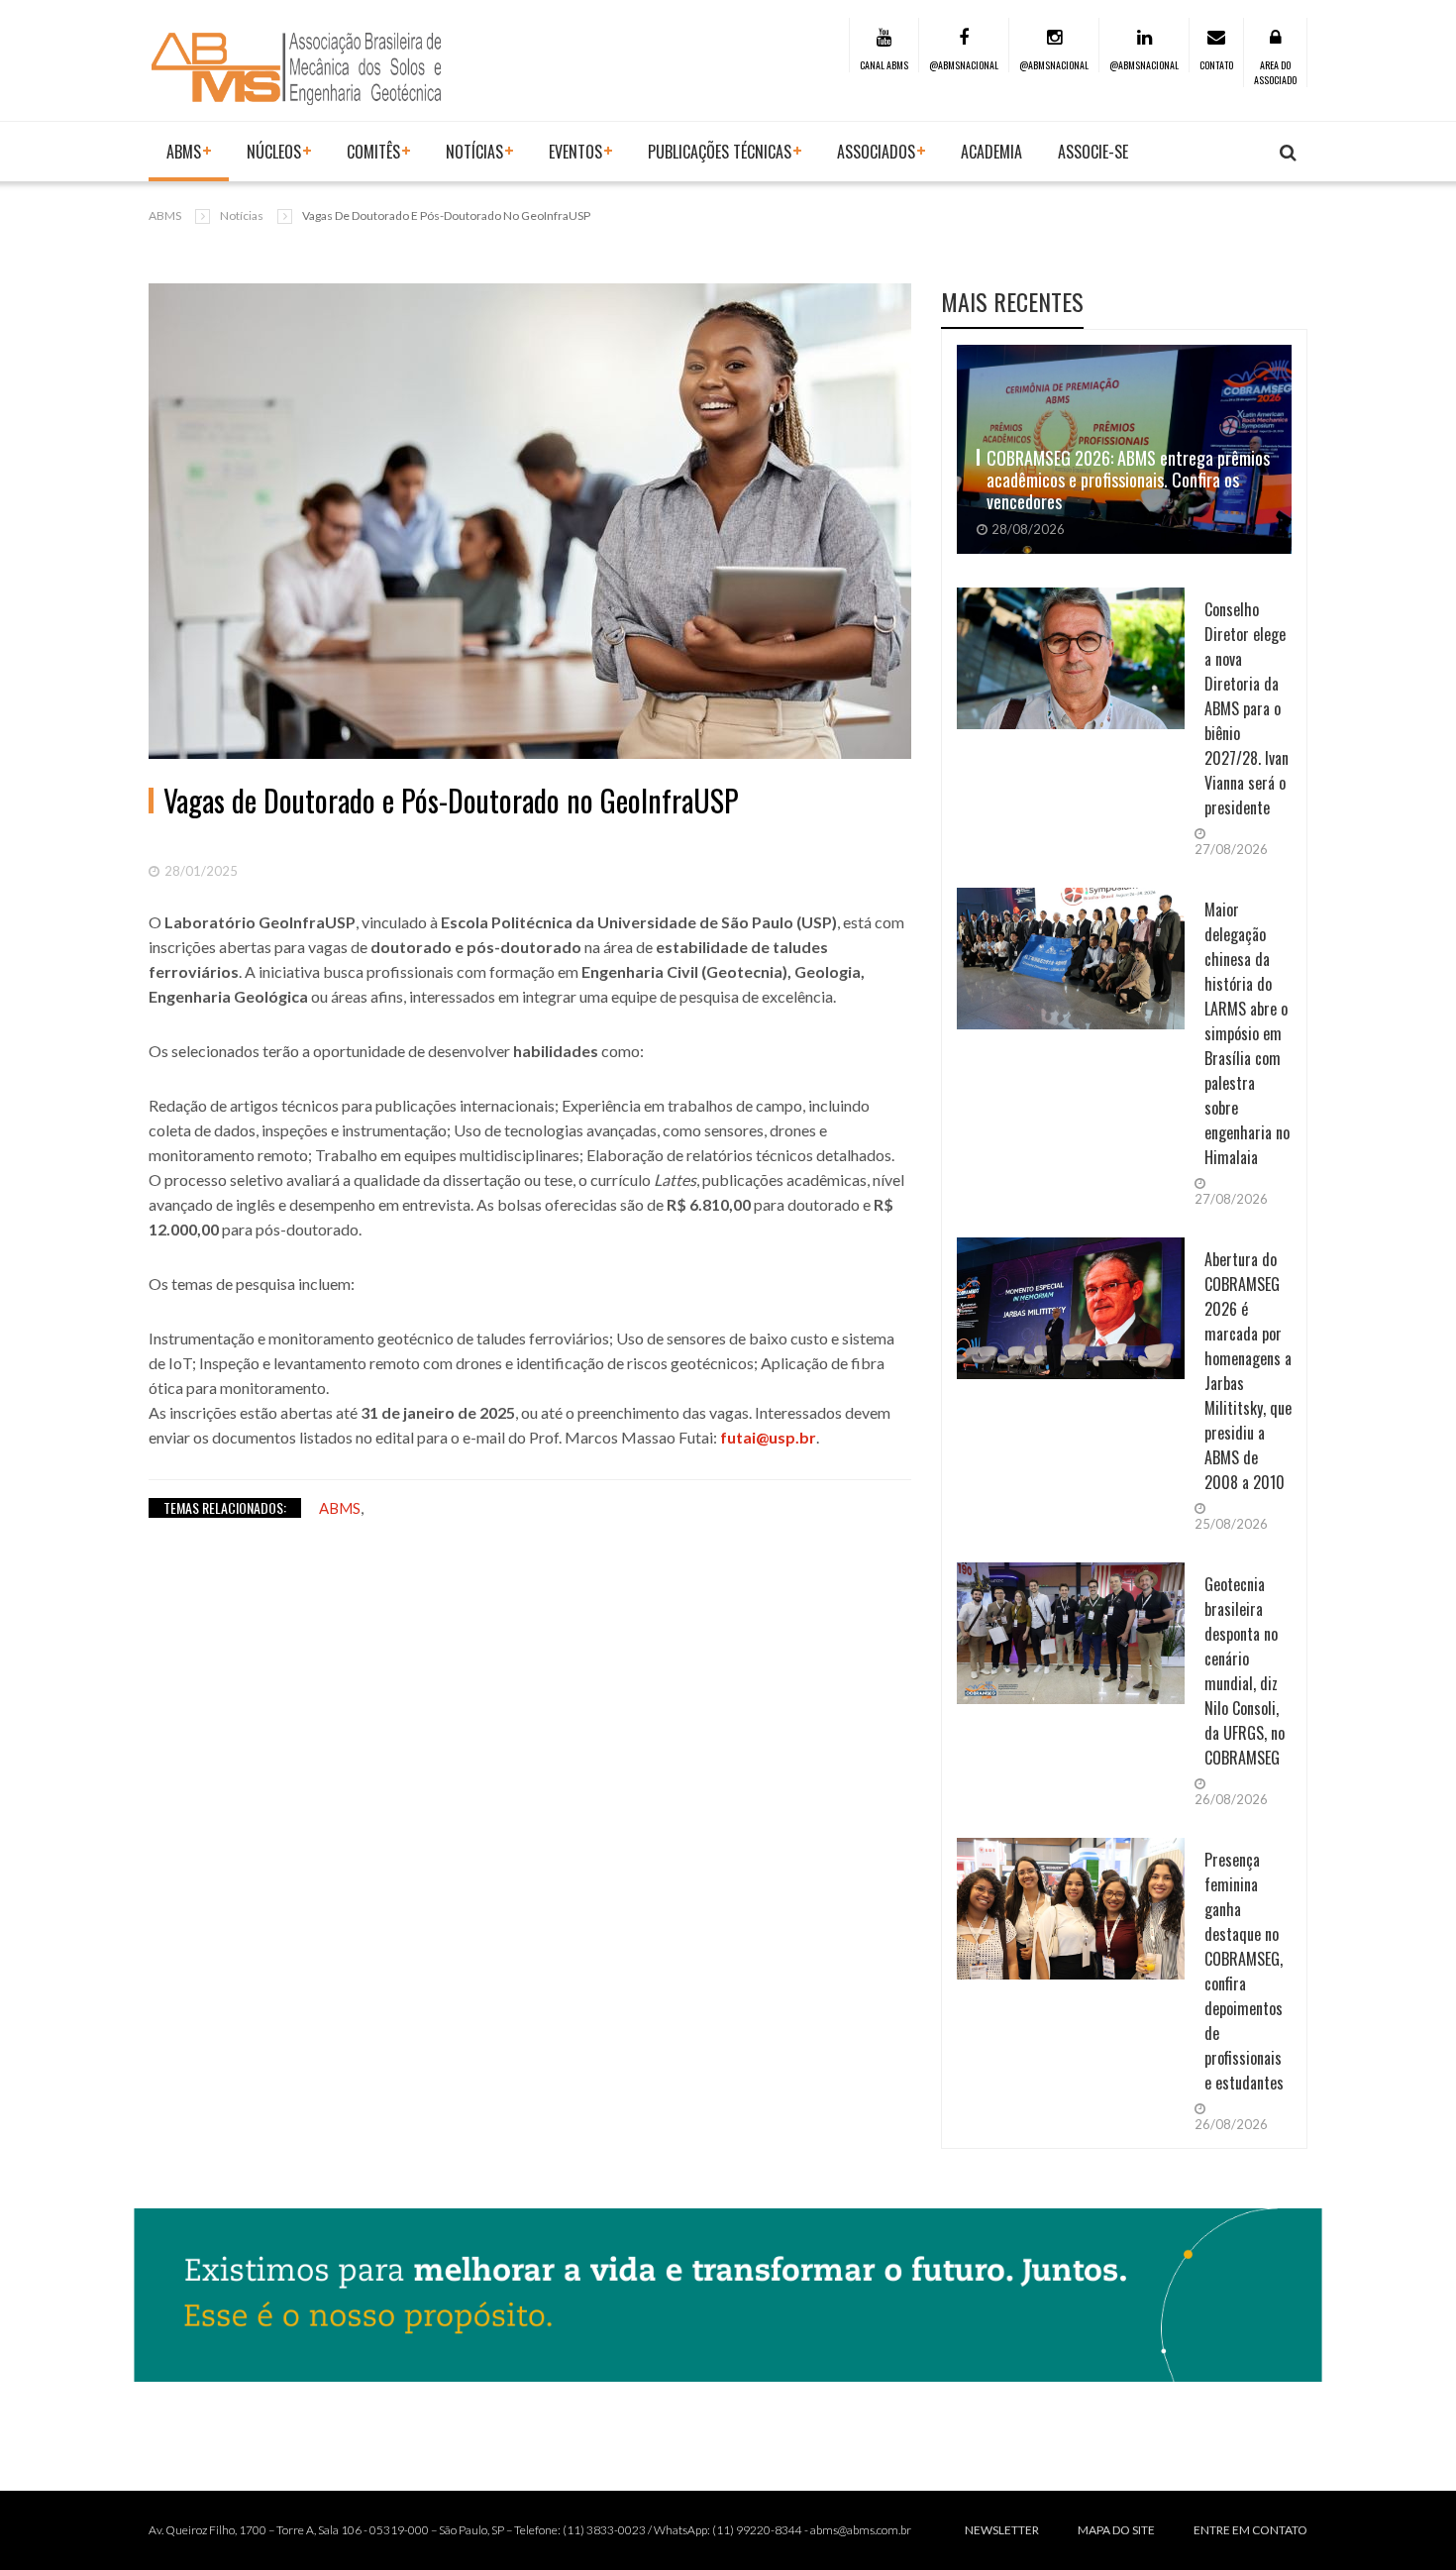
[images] (1071, 723)
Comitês (373, 152)
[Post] (530, 521)
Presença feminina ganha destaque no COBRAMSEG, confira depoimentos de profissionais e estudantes (1244, 1971)
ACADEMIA (991, 152)
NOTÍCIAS (474, 152)
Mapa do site (1116, 2530)
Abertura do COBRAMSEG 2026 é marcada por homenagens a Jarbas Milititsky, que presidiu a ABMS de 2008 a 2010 (1248, 1371)
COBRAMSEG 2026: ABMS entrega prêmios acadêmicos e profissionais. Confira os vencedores (1128, 480)
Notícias (242, 215)
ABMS (184, 152)
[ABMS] (297, 68)
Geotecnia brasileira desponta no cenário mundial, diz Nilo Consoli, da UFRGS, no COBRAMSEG (1245, 1671)
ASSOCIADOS (876, 152)
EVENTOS (575, 152)
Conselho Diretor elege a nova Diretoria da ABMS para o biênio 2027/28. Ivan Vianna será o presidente (1247, 708)
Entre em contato (1250, 2530)
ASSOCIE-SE (1093, 152)
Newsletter (1002, 2530)
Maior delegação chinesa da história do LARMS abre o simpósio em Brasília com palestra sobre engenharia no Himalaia (1247, 1033)
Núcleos (274, 152)
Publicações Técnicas (720, 152)
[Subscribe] (1288, 153)
